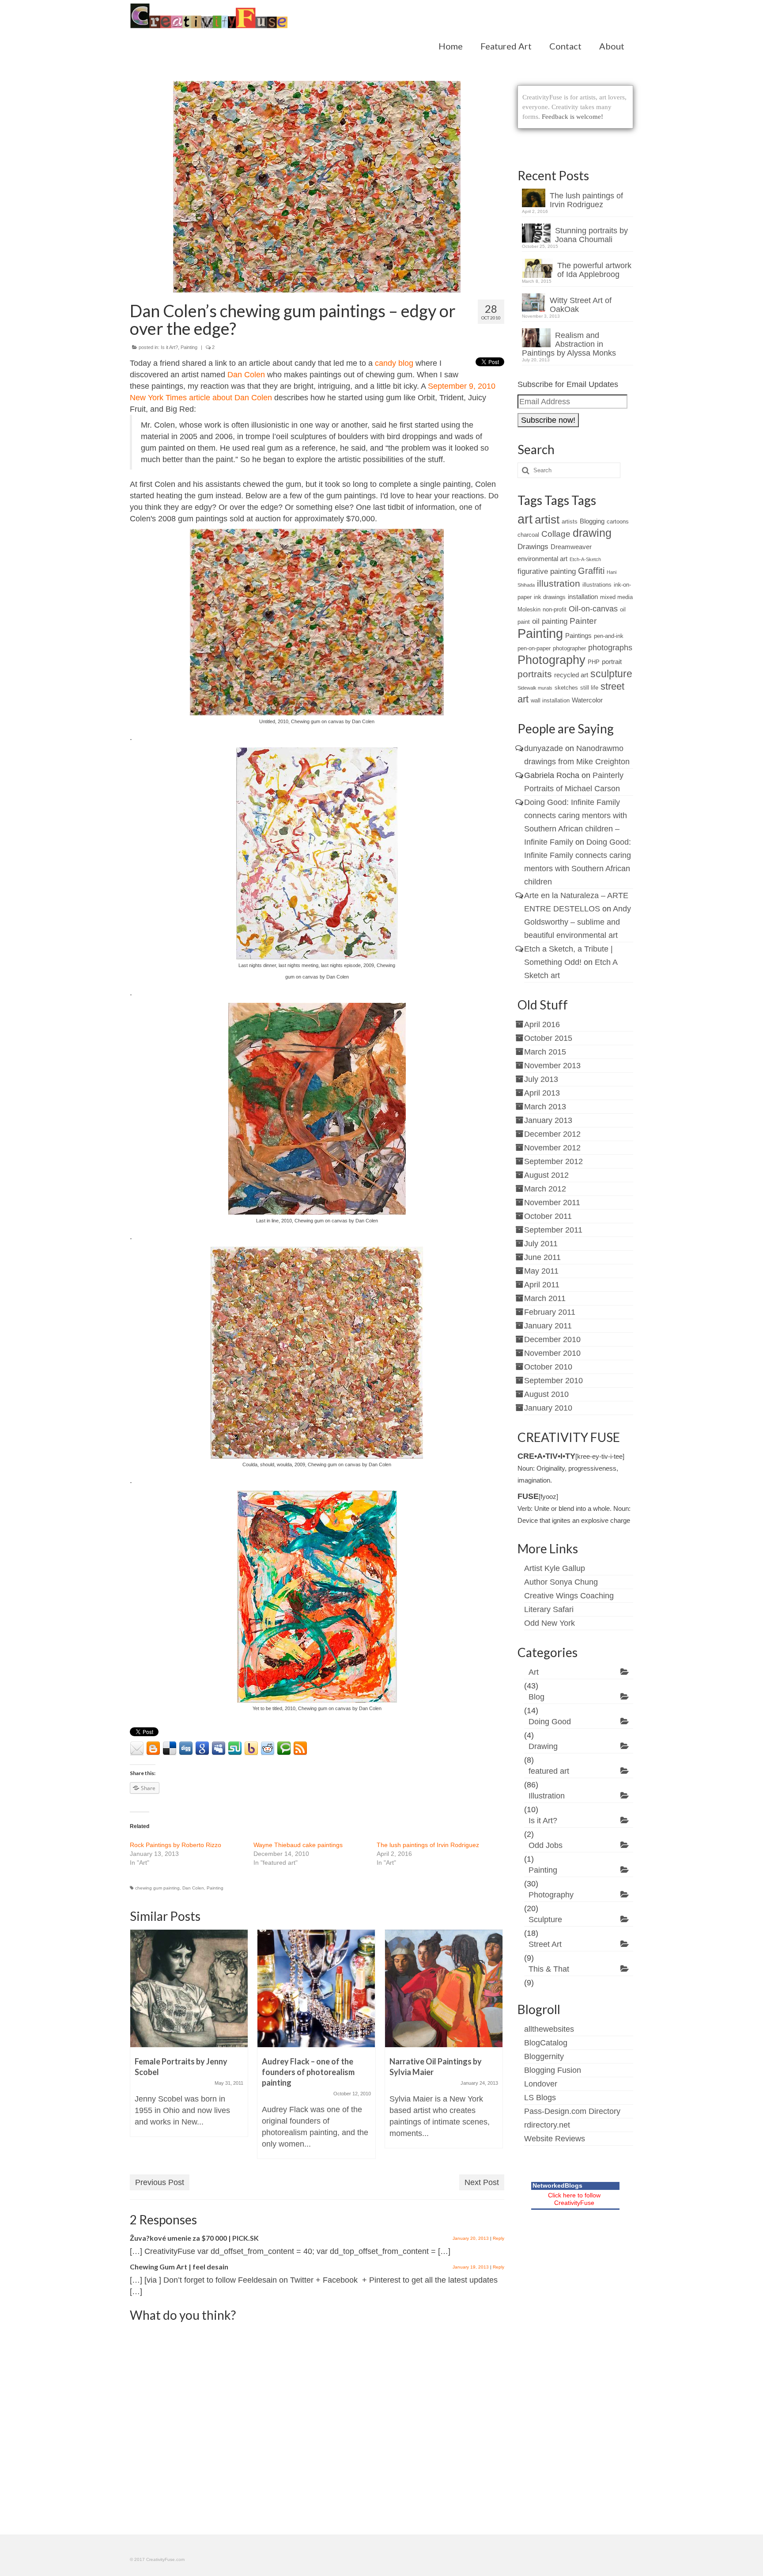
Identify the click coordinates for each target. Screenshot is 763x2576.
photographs (610, 648)
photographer (569, 648)
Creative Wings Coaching (569, 1596)
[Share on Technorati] (284, 1749)
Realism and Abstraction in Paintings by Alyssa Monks (569, 344)
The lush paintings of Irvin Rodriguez (428, 1845)
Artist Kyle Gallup (555, 1568)
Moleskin (529, 609)
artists (570, 522)
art (525, 519)
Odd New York (550, 1623)
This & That (549, 1969)
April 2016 (542, 1024)
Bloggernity (544, 2056)
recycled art (571, 675)
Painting (189, 347)
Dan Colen (247, 375)
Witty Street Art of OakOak (581, 305)
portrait (612, 662)
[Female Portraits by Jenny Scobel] (189, 1988)
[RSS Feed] (300, 1749)
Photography (551, 660)
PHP (594, 662)
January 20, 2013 (471, 2238)
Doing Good (550, 1722)
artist (547, 520)
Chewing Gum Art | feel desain (179, 2267)
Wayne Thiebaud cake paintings (298, 1845)
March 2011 (545, 1298)
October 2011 (548, 1216)
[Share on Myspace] (219, 1749)
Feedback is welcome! (572, 117)
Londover (541, 2084)
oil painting (550, 621)
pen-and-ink (609, 636)
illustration (559, 583)
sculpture (611, 674)
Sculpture (545, 1920)
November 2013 (552, 1066)
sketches (566, 688)
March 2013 (545, 1107)
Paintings (578, 635)
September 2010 (553, 1381)
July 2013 (541, 1079)
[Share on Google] (202, 1749)
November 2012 (552, 1148)
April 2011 (542, 1285)
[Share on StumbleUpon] (235, 1749)
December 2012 (552, 1134)
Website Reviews (555, 2139)
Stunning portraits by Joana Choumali (591, 235)
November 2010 (552, 1353)
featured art (549, 1771)
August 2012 (546, 1175)
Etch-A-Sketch (585, 559)
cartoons (618, 522)
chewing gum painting (157, 1888)
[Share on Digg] (186, 1749)
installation (583, 597)
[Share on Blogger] (153, 1749)
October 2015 (548, 1038)
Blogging (592, 521)
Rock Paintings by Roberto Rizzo (176, 1845)
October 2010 (548, 1367)
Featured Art (506, 46)
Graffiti (591, 571)
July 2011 (541, 1244)
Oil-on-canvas (593, 609)
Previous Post (160, 2182)
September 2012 (553, 1161)
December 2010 (552, 1339)
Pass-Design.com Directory (572, 2111)
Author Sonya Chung (561, 1582)
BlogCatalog (546, 2043)
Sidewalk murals (535, 688)
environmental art (542, 559)
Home (451, 46)
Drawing (543, 1746)
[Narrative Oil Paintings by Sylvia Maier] (444, 1988)
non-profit (555, 609)
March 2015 (545, 1052)
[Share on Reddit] (268, 1749)
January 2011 (548, 1326)
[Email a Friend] (137, 1749)
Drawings (533, 547)
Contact (565, 46)
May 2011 (541, 1271)
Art (534, 1672)
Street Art (545, 1944)
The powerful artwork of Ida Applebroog (594, 270)
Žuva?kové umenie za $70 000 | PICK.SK (194, 2238)
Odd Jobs (546, 1845)
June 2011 (542, 1257)
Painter (583, 621)
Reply (499, 2238)
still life (589, 688)
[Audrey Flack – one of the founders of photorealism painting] (316, 1988)
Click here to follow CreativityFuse (574, 2199)
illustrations (597, 585)
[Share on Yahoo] (251, 1749)
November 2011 (552, 1203)
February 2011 (550, 1312)
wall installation (550, 700)
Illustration (547, 1796)
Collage (556, 534)
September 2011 (553, 1230)
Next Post (482, 2182)
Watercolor (587, 700)
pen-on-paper (534, 648)
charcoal (528, 535)
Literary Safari (549, 1609)
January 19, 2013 (471, 2267)
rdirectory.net (547, 2125)
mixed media (616, 597)
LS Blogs (540, 2098)
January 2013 (548, 1120)
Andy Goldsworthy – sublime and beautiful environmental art (578, 922)
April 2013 (542, 1093)
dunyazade (544, 748)
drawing (592, 533)
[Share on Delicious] (170, 1749)
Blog (536, 1697)
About (612, 46)
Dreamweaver (571, 547)
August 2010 (546, 1394)
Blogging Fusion (553, 2070)
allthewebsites (549, 2029)
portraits (535, 674)
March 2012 (545, 1189)
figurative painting (547, 571)
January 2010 (548, 1408)
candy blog (394, 363)
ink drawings (550, 597)
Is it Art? (169, 347)
